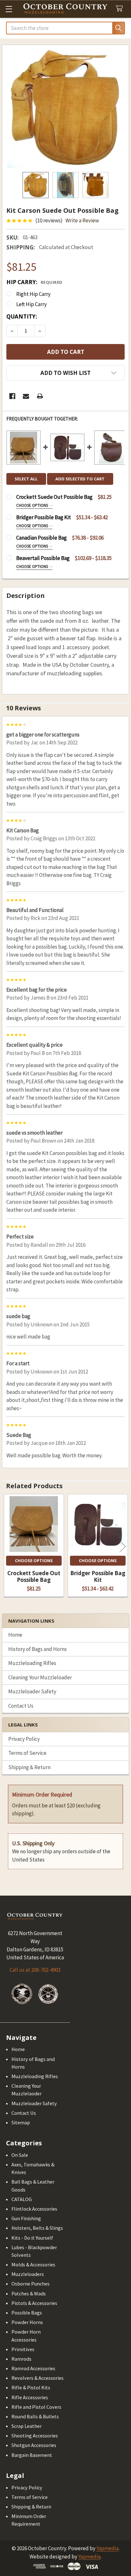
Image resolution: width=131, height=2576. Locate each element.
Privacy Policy (24, 1739)
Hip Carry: (34, 282)
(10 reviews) (49, 220)
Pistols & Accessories (34, 2303)
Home (15, 1635)
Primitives (23, 2349)
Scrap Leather (27, 2426)
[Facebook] (12, 396)
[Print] (40, 396)
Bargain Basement (32, 2455)
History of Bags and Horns (38, 1649)
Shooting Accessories (35, 2436)
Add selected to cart (80, 479)
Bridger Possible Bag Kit (98, 1576)
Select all (26, 479)
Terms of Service (27, 1753)
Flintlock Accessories (34, 2209)
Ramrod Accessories (33, 2368)
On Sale (20, 2155)
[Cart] (121, 9)
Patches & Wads (29, 2293)
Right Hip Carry (33, 294)
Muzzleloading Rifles (32, 1663)
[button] (65, 373)
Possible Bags (27, 2313)
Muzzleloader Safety (32, 1691)
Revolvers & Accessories (38, 2378)
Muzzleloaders (28, 2274)
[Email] (26, 396)
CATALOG (22, 2199)
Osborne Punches (31, 2284)
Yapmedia (107, 2548)
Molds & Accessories (33, 2264)
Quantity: (22, 316)
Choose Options (33, 505)
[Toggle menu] (9, 9)
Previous (8, 1546)
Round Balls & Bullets (35, 2416)
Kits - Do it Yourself (32, 2238)
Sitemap (21, 2122)
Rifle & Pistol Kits (31, 2387)
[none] (66, 108)
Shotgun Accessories (34, 2445)
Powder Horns (27, 2322)
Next (123, 1546)
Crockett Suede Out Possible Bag (34, 1576)
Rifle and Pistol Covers (36, 2407)
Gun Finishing (26, 2218)
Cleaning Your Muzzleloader (40, 1677)
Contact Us (21, 1706)
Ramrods (21, 2359)
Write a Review (82, 220)
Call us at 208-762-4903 (35, 1970)
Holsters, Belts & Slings (37, 2228)
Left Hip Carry (31, 304)
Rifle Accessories (30, 2397)
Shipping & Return (29, 1767)
